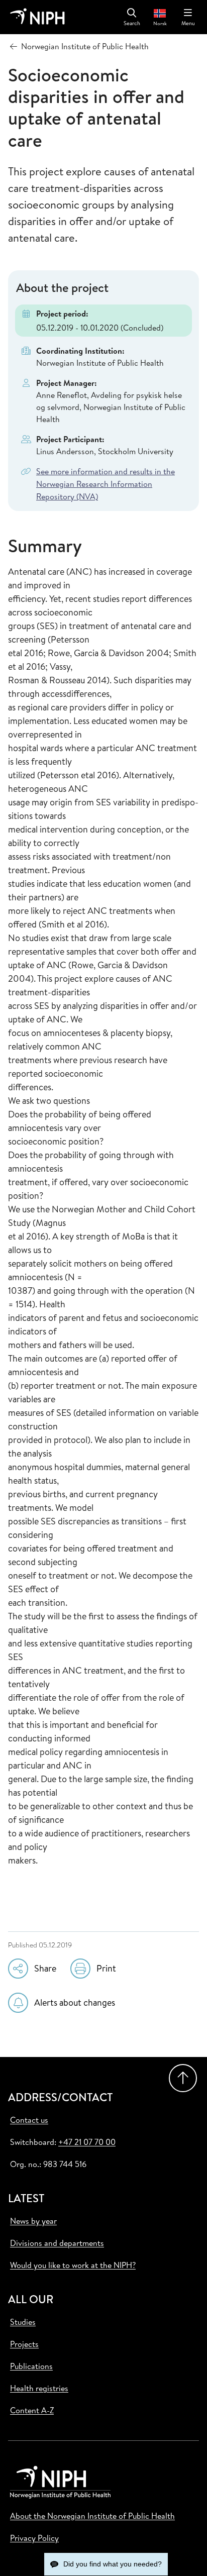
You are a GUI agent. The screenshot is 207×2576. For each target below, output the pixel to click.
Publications (31, 2366)
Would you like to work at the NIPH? (73, 2265)
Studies (23, 2322)
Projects (24, 2344)
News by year (33, 2221)
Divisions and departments (57, 2243)
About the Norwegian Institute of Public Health (92, 2516)
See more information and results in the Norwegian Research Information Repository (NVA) (106, 484)
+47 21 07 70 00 (87, 2142)
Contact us (29, 2120)
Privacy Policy (34, 2538)
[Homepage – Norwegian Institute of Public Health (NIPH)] (37, 17)
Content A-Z (32, 2410)
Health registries (39, 2388)
